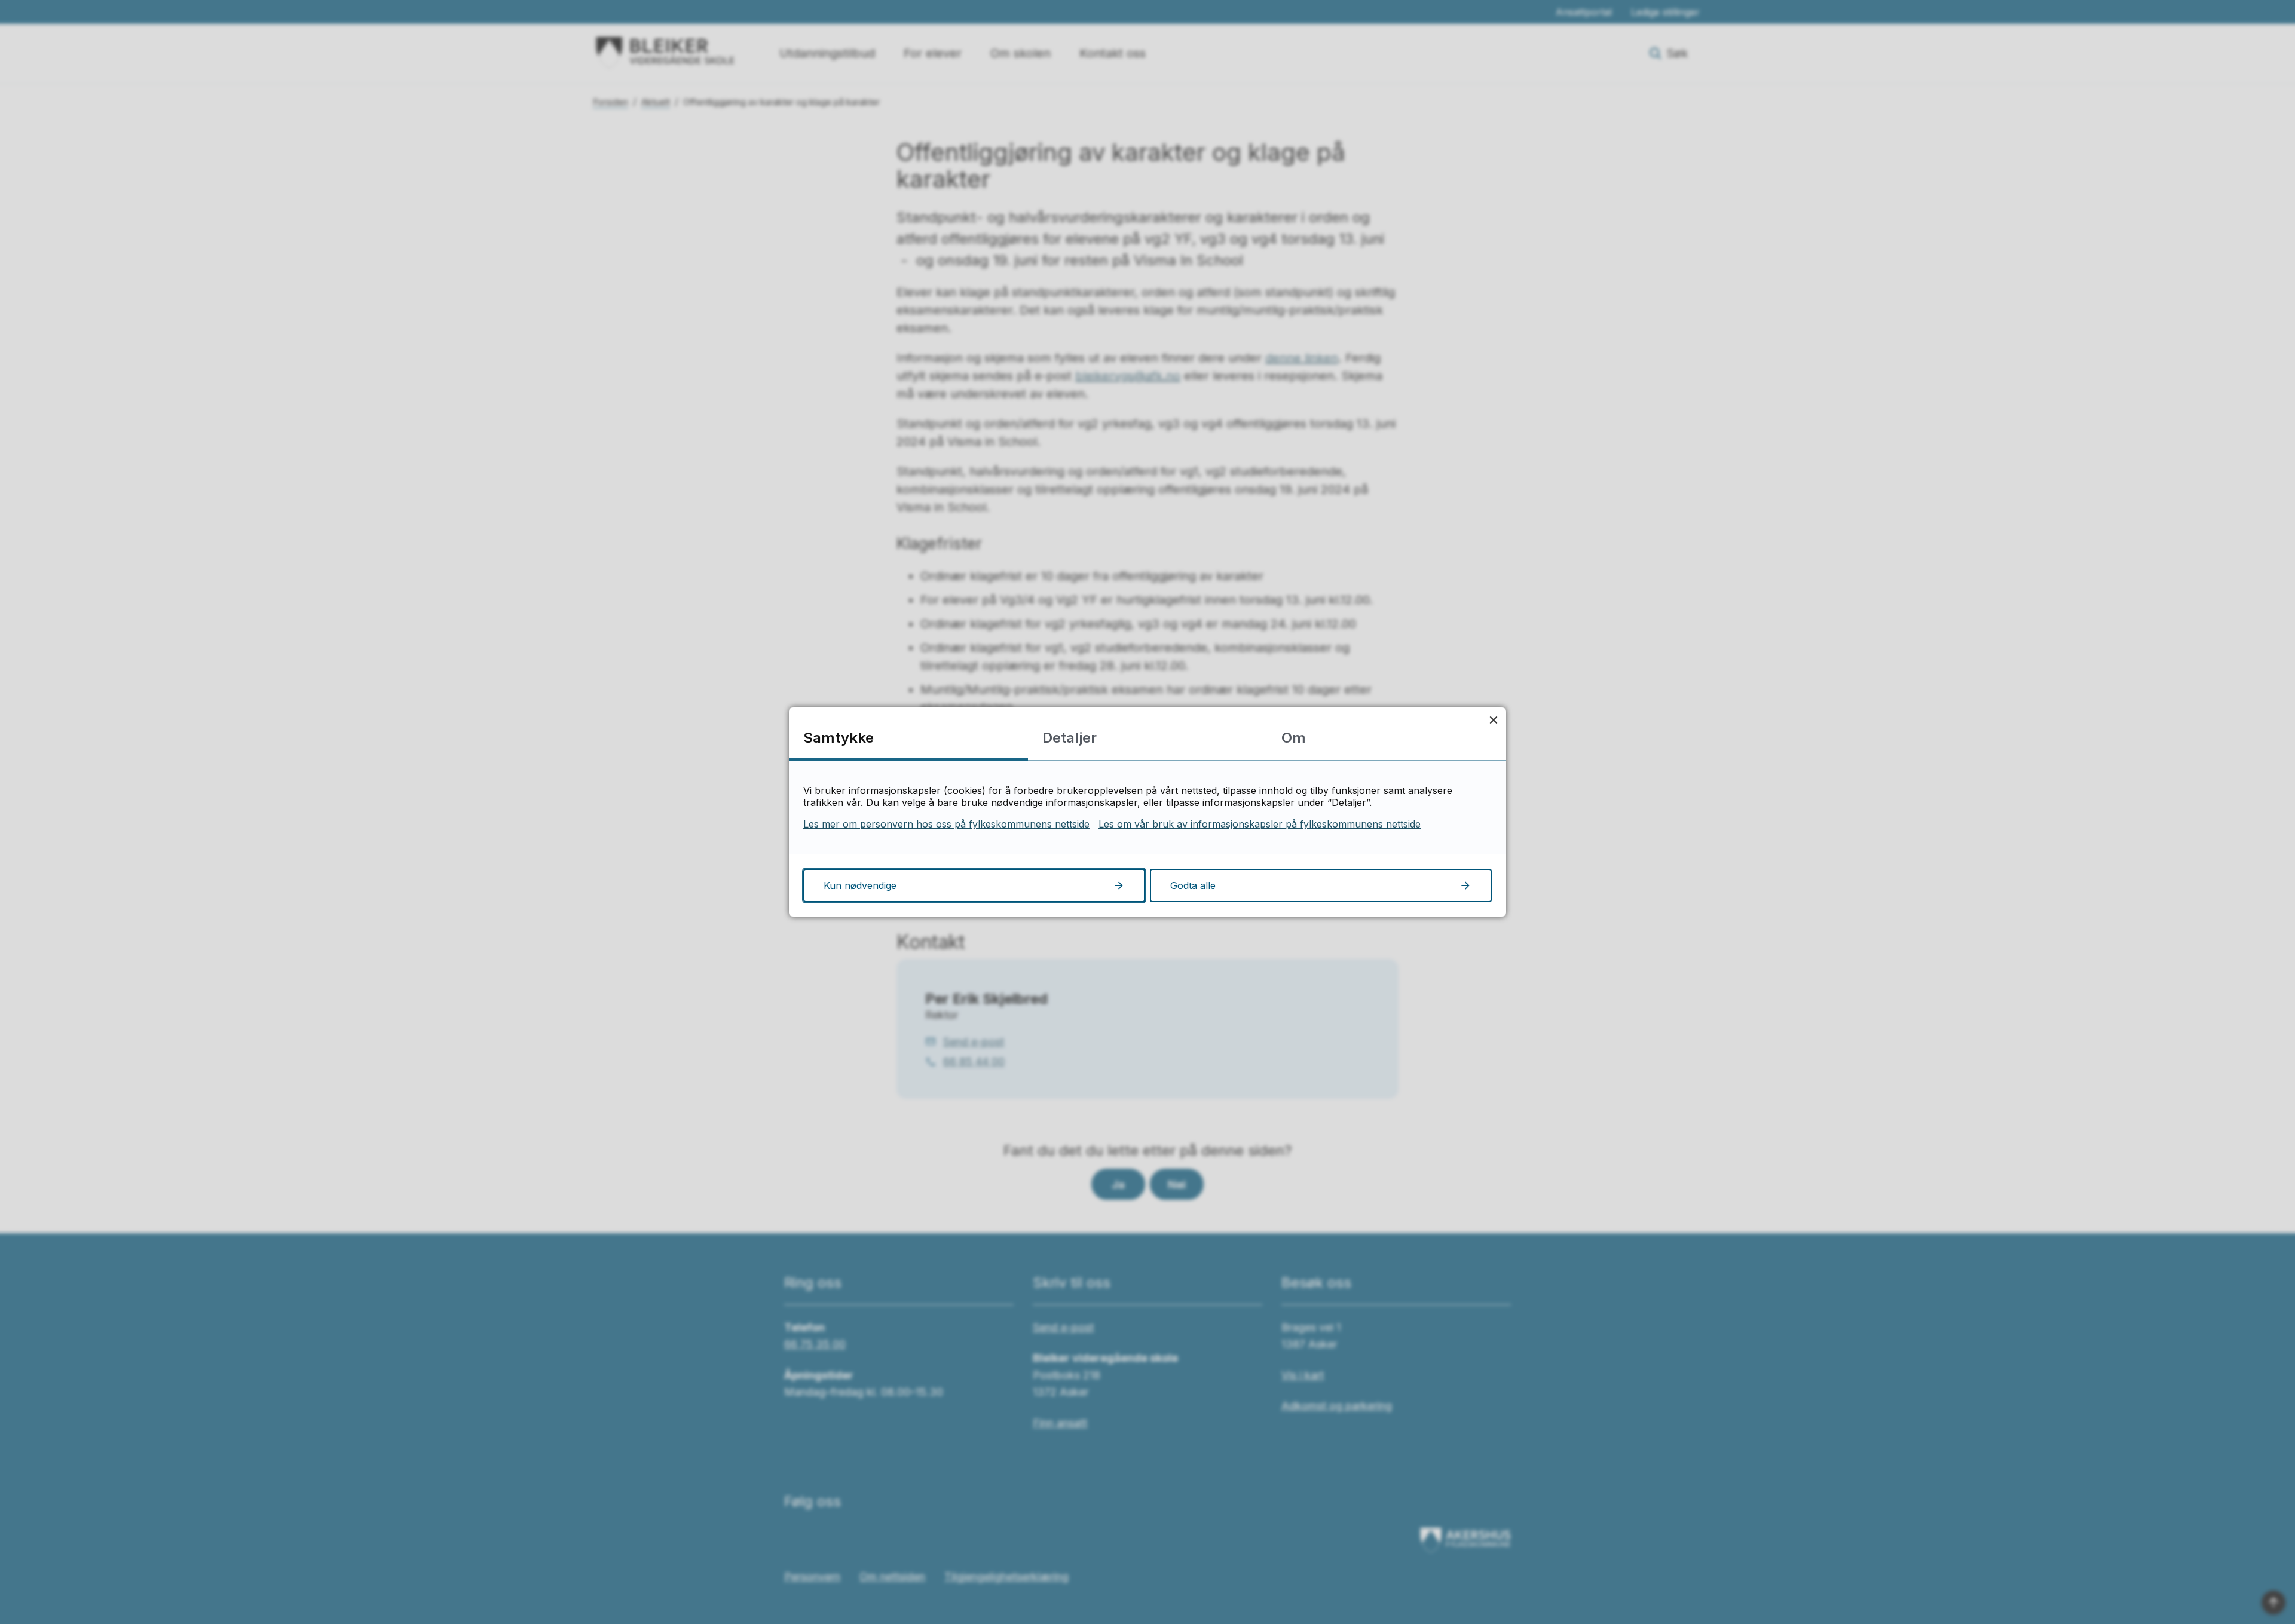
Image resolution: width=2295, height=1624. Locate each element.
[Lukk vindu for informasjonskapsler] (1493, 720)
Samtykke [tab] (839, 738)
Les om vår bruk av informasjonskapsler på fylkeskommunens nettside (1260, 824)
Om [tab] (1294, 738)
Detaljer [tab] (1070, 738)
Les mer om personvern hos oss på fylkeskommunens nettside (946, 824)
